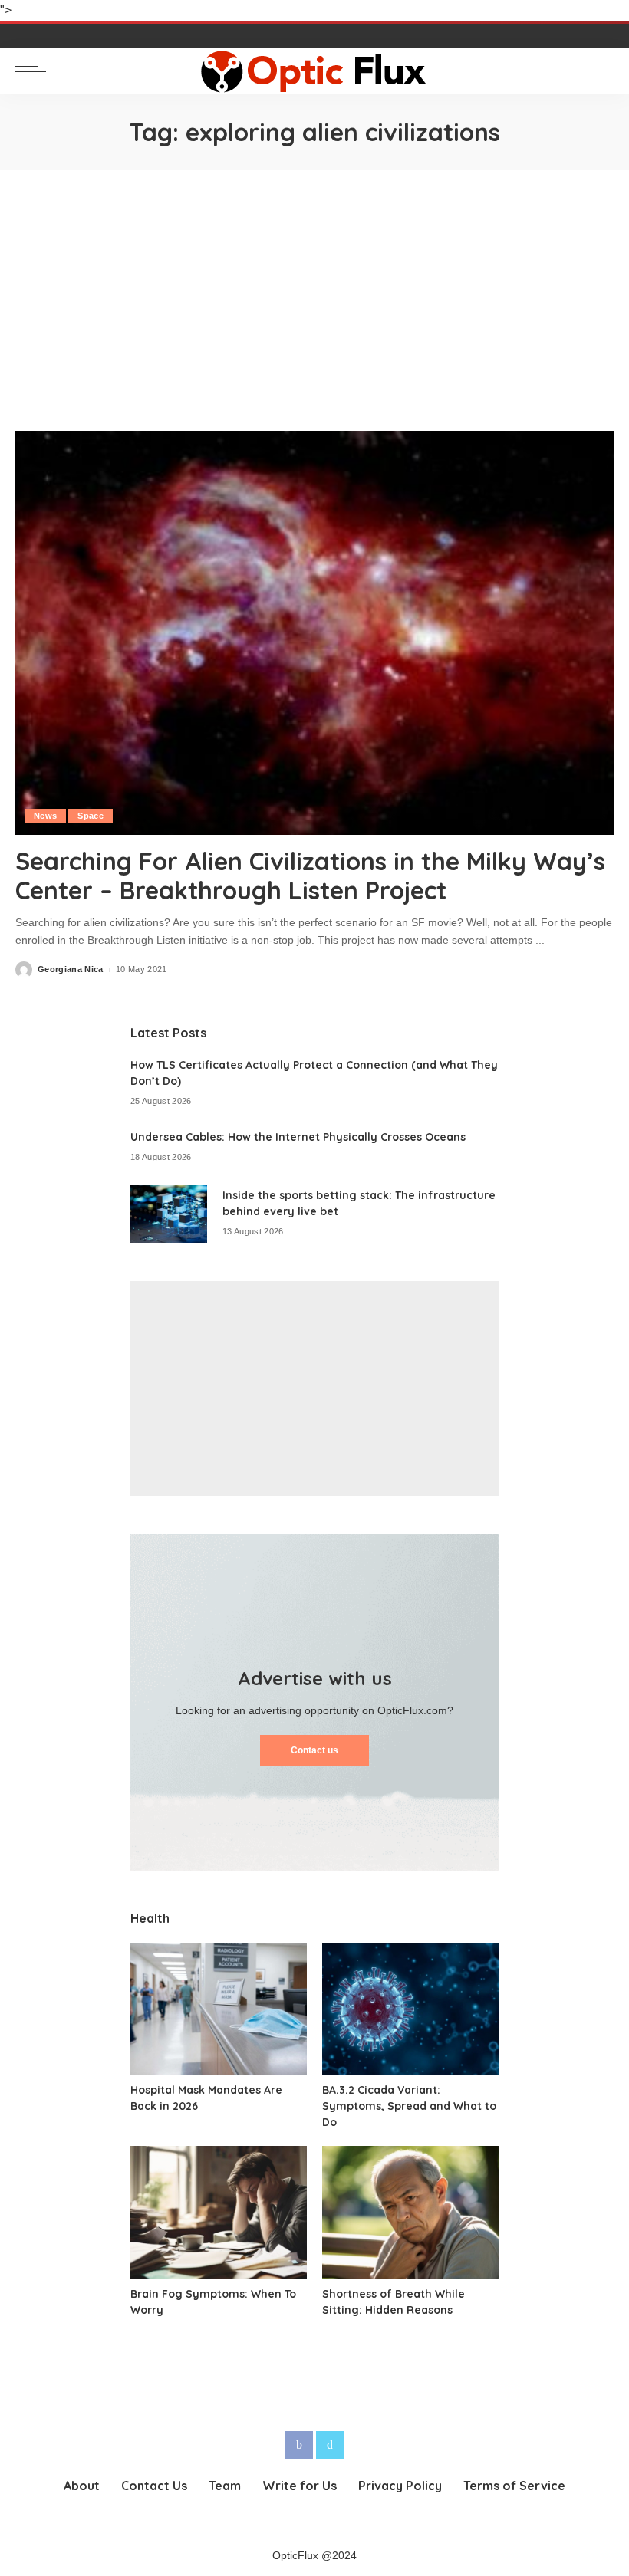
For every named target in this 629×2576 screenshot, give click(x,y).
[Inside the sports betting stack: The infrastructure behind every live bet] (169, 1214)
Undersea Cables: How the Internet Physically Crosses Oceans (298, 1137)
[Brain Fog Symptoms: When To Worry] (219, 2212)
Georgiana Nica (71, 969)
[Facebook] (299, 2445)
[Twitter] (330, 2445)
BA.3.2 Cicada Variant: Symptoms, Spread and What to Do (409, 2106)
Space (91, 816)
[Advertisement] (314, 285)
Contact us (314, 1750)
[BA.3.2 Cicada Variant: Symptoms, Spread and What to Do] (410, 2009)
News (45, 816)
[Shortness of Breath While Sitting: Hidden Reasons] (410, 2212)
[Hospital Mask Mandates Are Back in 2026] (219, 2009)
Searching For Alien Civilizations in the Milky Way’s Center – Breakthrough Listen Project (310, 876)
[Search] (600, 71)
